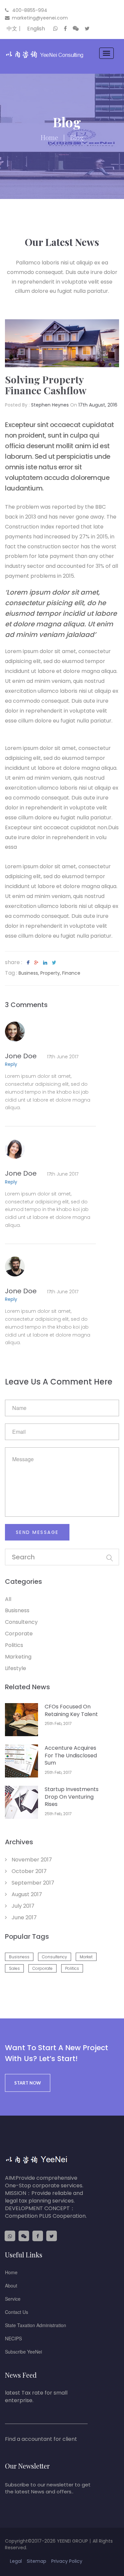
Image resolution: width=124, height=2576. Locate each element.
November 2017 (31, 1860)
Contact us (17, 2312)
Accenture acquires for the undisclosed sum (71, 1756)
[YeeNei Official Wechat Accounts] (76, 30)
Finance (71, 973)
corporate (19, 1634)
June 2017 (23, 1917)
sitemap (37, 2561)
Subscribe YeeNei (23, 2352)
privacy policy (67, 2561)
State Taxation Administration (36, 2325)
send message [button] (37, 1532)
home (49, 137)
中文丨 (15, 29)
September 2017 (32, 1883)
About (11, 2285)
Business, (29, 973)
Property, (51, 973)
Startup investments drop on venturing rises (72, 1797)
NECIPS (13, 2338)
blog (77, 137)
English (36, 29)
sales (14, 1968)
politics (14, 1645)
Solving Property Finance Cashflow (46, 385)
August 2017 (26, 1894)
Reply (11, 1064)
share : (14, 962)
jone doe (42, 1056)
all (8, 1599)
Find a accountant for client (41, 2439)
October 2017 (28, 1871)
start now (28, 2083)
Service (13, 2299)
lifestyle (16, 1668)
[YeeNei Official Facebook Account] (65, 30)
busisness (17, 1610)
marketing (18, 1657)
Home (11, 2272)
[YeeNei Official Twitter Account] (87, 30)
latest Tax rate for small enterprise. (36, 2397)
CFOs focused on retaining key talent (71, 1710)
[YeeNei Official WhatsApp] (56, 30)
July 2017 (22, 1906)
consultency (21, 1622)
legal (16, 2561)
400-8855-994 (29, 10)
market (86, 1957)
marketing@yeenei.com (40, 18)
